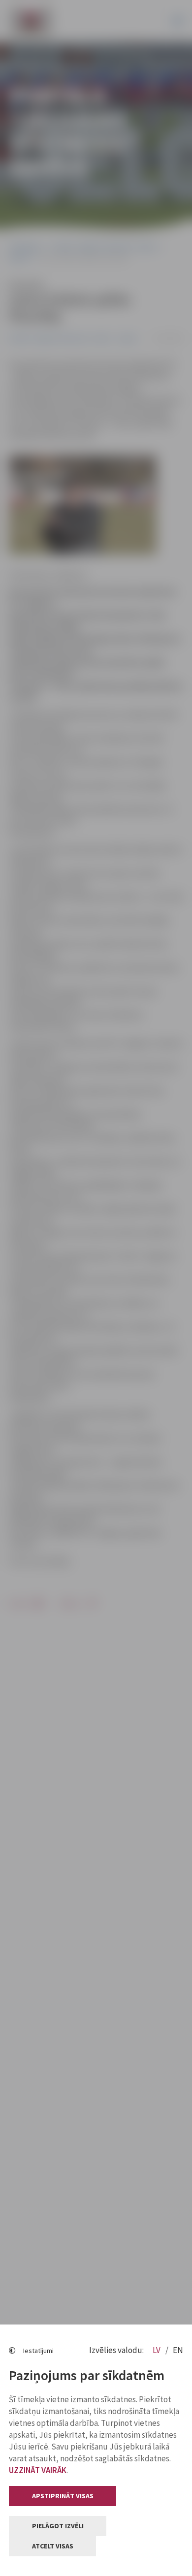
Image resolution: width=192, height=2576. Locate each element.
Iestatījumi (38, 2351)
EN (178, 2350)
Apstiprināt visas (63, 2496)
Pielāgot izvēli (58, 2526)
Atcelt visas (53, 2546)
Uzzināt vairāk (38, 2470)
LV (157, 2350)
